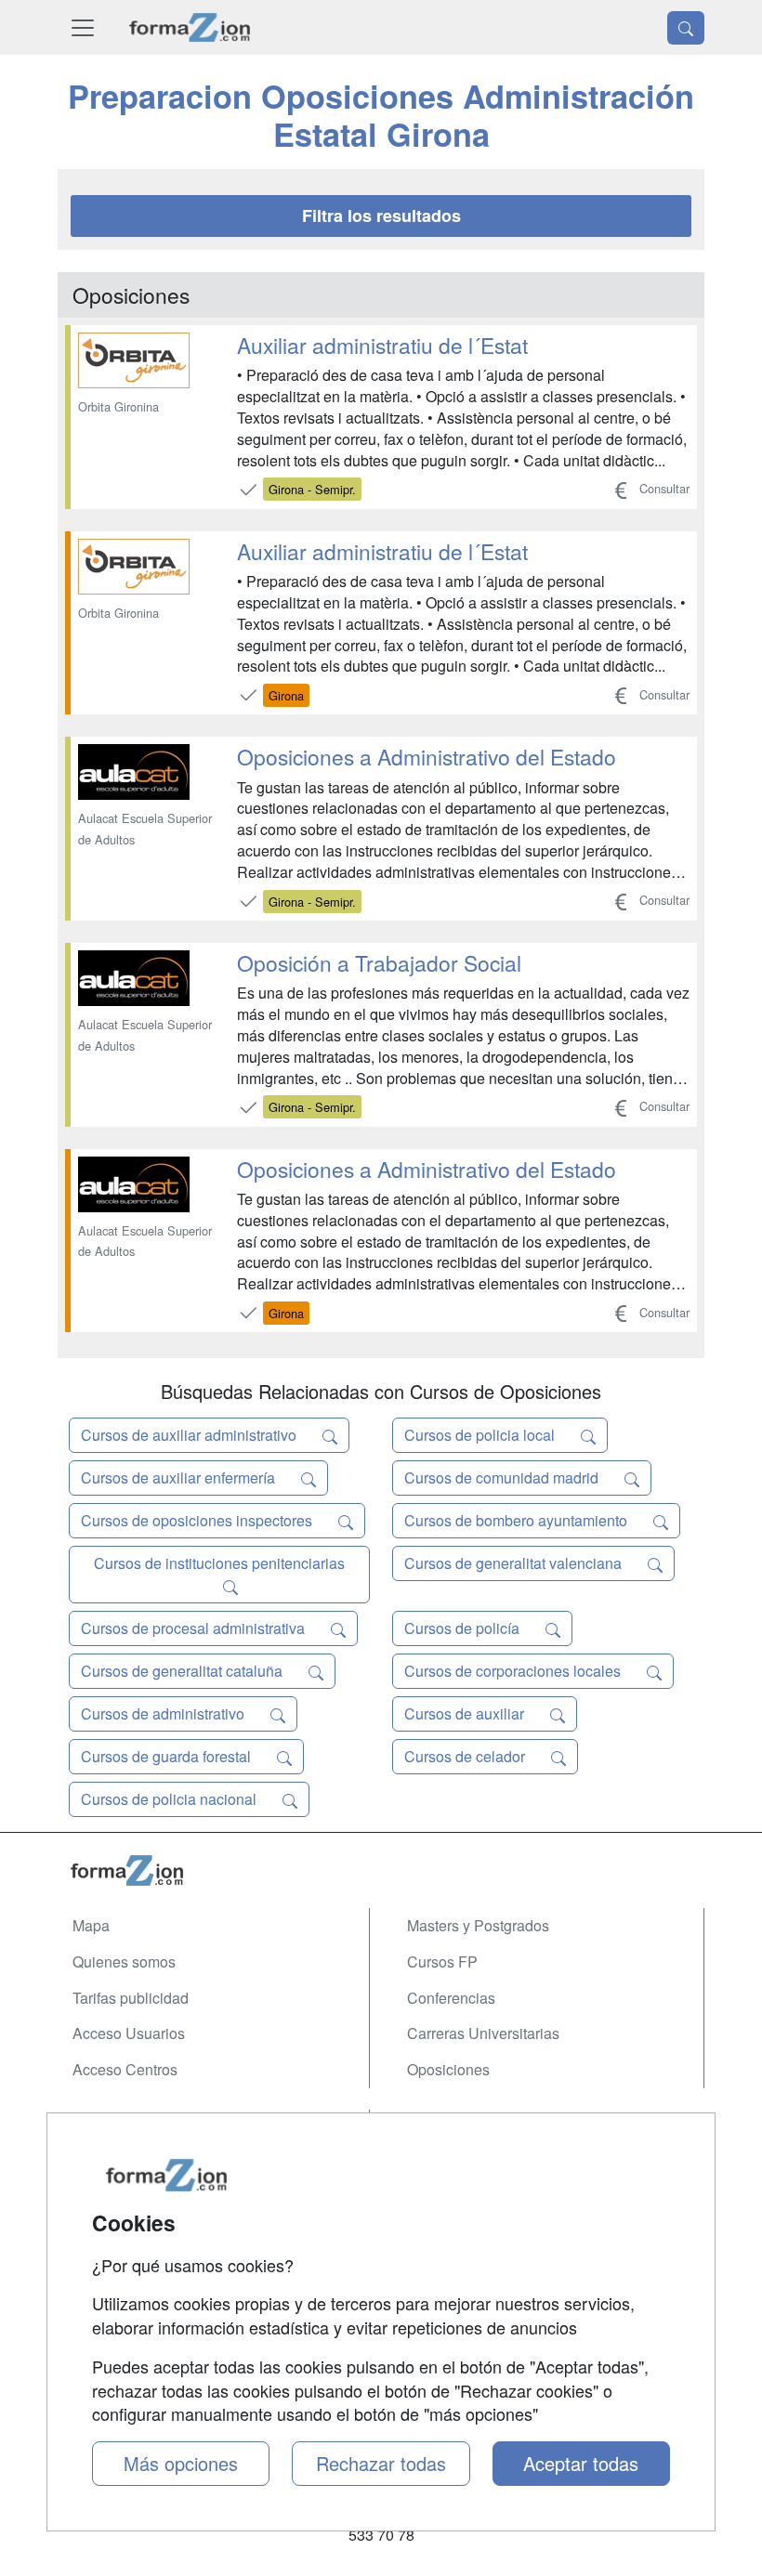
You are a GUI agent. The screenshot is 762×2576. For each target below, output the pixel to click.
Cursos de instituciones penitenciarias (219, 1563)
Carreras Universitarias (483, 2033)
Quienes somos (124, 1961)
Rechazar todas (381, 2463)
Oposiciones (448, 2069)
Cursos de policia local (481, 1435)
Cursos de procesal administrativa (195, 1628)
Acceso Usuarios (129, 2033)
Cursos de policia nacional (171, 1799)
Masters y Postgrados (478, 1925)
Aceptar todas (581, 2463)
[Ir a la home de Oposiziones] (190, 27)
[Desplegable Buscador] (686, 28)
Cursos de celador (466, 1756)
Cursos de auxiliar (466, 1713)
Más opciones (181, 2463)
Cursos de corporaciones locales (514, 1671)
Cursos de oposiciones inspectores (198, 1520)
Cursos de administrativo (164, 1713)
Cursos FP (442, 1961)
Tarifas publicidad (131, 1998)
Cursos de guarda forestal (168, 1756)
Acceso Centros (125, 2069)
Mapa (91, 1925)
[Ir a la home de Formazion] (381, 1870)
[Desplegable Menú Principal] (83, 27)
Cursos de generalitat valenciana (515, 1563)
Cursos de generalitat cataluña (184, 1671)
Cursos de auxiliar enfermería (180, 1478)
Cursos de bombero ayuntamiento (518, 1520)
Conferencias (451, 1998)
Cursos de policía (464, 1628)
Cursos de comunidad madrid (503, 1478)
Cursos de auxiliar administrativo (190, 1435)
